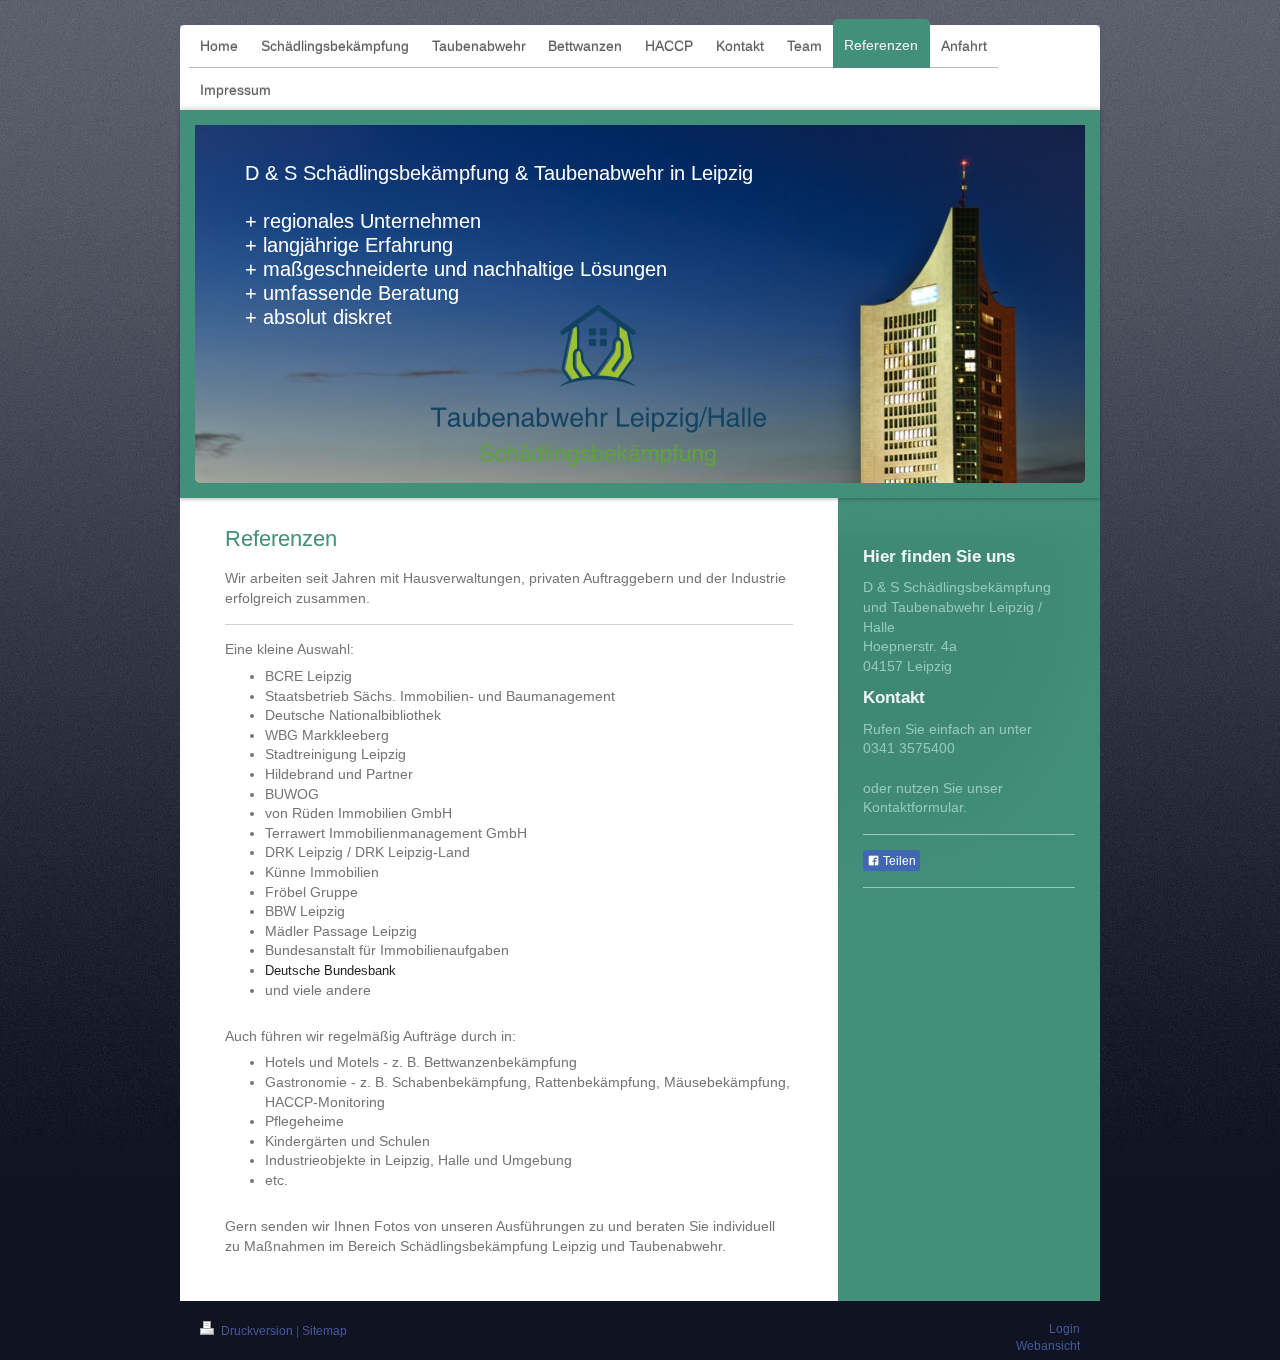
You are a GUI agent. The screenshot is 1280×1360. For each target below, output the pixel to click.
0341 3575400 (909, 748)
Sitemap (324, 1331)
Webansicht (1048, 1346)
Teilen (898, 861)
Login (1064, 1329)
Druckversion (257, 1331)
